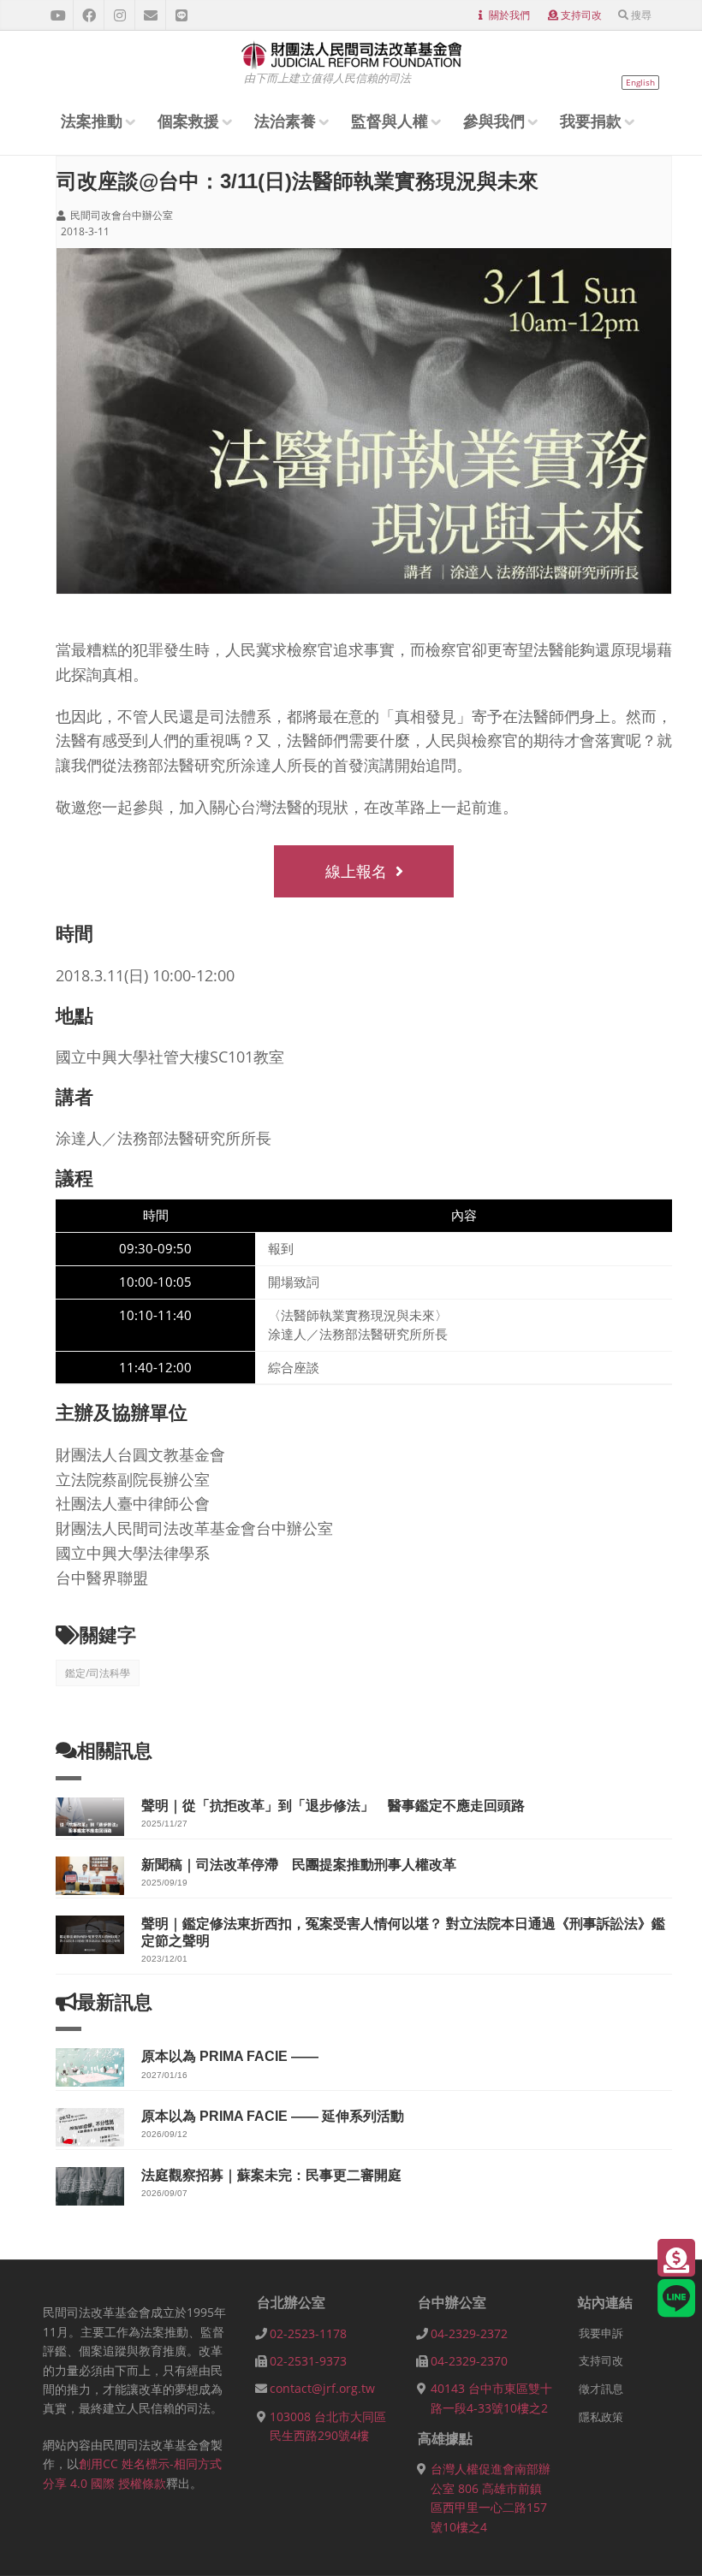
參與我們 (494, 121)
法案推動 (92, 121)
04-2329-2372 (469, 2333)
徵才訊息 (601, 2389)
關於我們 (509, 15)
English (640, 82)
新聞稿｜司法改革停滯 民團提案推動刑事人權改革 (299, 1865)
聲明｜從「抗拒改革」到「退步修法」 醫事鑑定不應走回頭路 (333, 1806)
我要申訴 (601, 2333)
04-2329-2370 (469, 2361)
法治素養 (285, 121)
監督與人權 (390, 121)
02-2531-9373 (308, 2361)
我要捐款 (591, 121)
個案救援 (188, 121)
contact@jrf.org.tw (322, 2388)
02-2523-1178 (308, 2333)
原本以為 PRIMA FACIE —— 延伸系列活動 (273, 2116)
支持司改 (581, 15)
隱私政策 (601, 2417)
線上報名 (356, 871)
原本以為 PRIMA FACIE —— (230, 2056)
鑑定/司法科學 (98, 1673)
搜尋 (641, 15)
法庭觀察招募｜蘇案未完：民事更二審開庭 (271, 2175)
